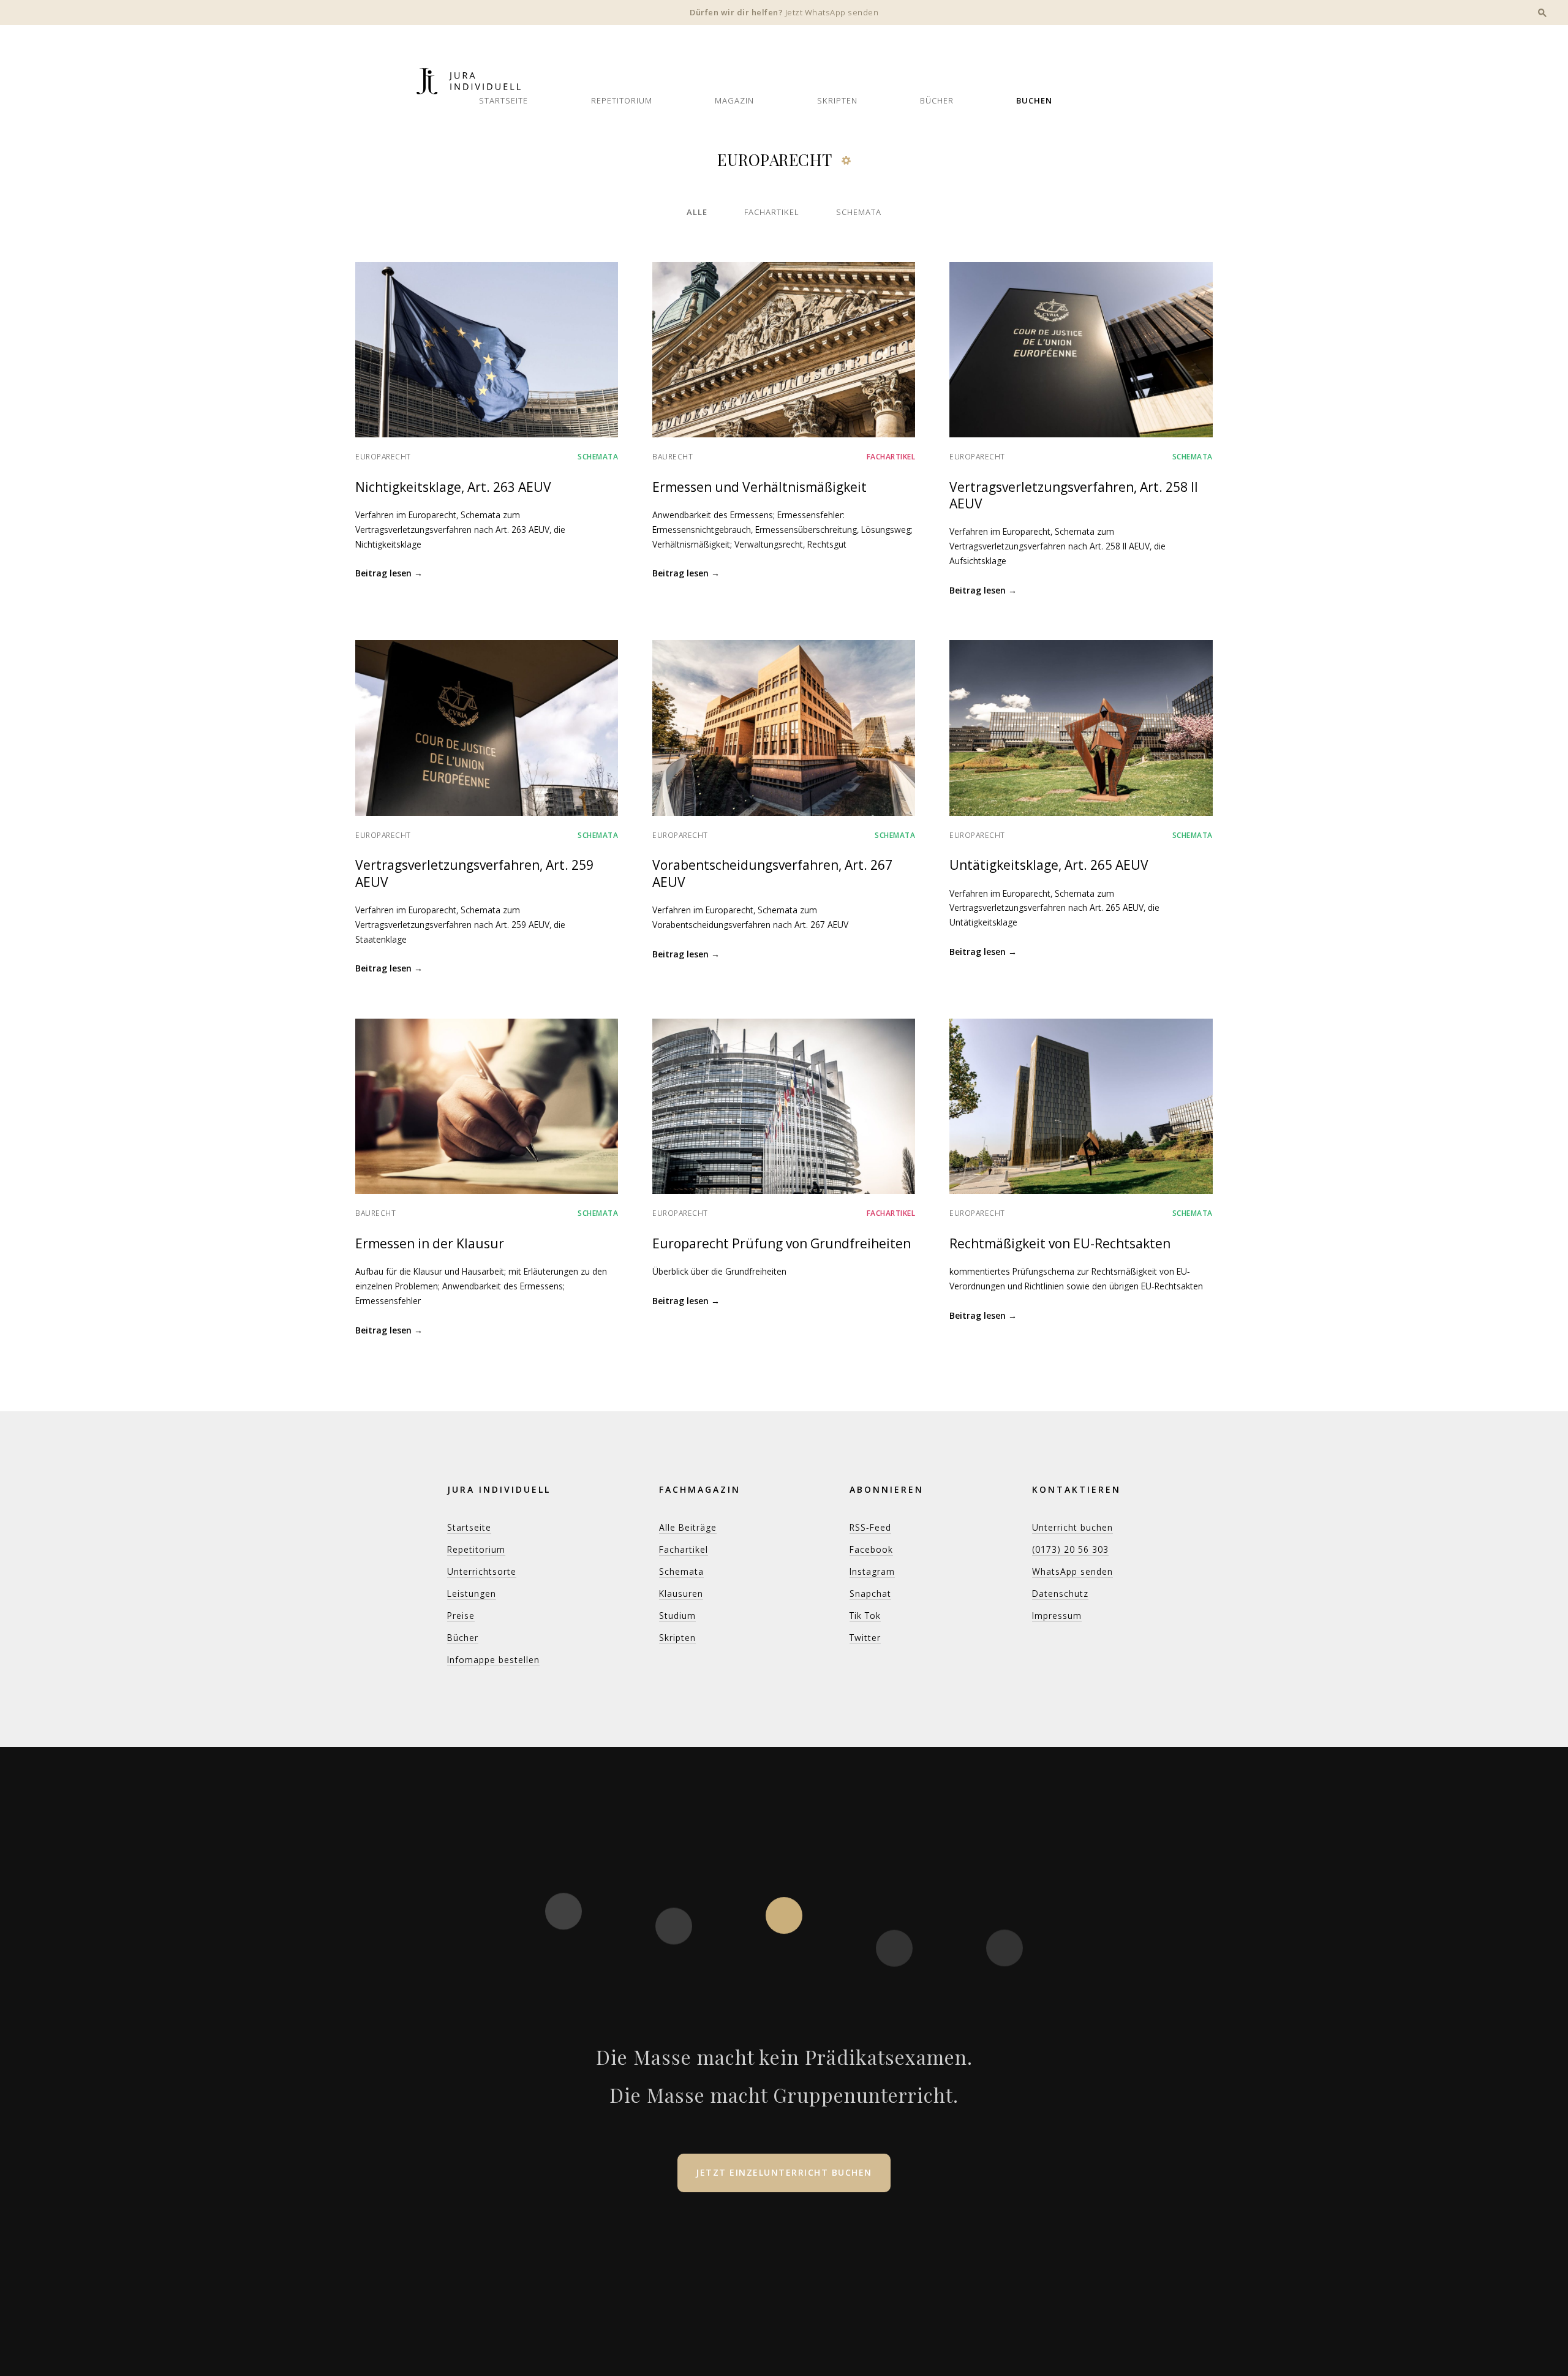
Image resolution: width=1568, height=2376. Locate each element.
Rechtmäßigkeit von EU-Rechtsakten (1060, 1243)
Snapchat (870, 1593)
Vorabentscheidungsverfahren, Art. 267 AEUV (772, 873)
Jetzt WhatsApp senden (832, 12)
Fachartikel (772, 212)
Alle (697, 212)
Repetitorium (622, 100)
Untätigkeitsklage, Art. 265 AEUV (1049, 865)
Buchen (1034, 100)
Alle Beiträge (688, 1527)
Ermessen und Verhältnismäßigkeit (759, 487)
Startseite (503, 100)
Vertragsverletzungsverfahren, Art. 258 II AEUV (1074, 495)
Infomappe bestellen (493, 1660)
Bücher (937, 100)
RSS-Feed (870, 1527)
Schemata (859, 212)
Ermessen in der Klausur (430, 1243)
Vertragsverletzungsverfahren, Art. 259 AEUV (474, 873)
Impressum (1057, 1616)
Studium (677, 1616)
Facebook (871, 1549)
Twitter (865, 1638)
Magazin (734, 100)
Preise (461, 1616)
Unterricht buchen (1072, 1527)
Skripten (837, 100)
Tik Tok (865, 1616)
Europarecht (383, 457)
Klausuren (681, 1593)
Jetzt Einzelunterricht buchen (784, 2172)
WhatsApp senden (1072, 1571)
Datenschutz (1060, 1593)
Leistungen (472, 1593)
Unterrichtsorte (482, 1571)
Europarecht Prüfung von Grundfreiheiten (782, 1243)
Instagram (872, 1571)
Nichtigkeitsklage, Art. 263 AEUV (453, 487)
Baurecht (673, 457)
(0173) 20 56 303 (1070, 1549)
